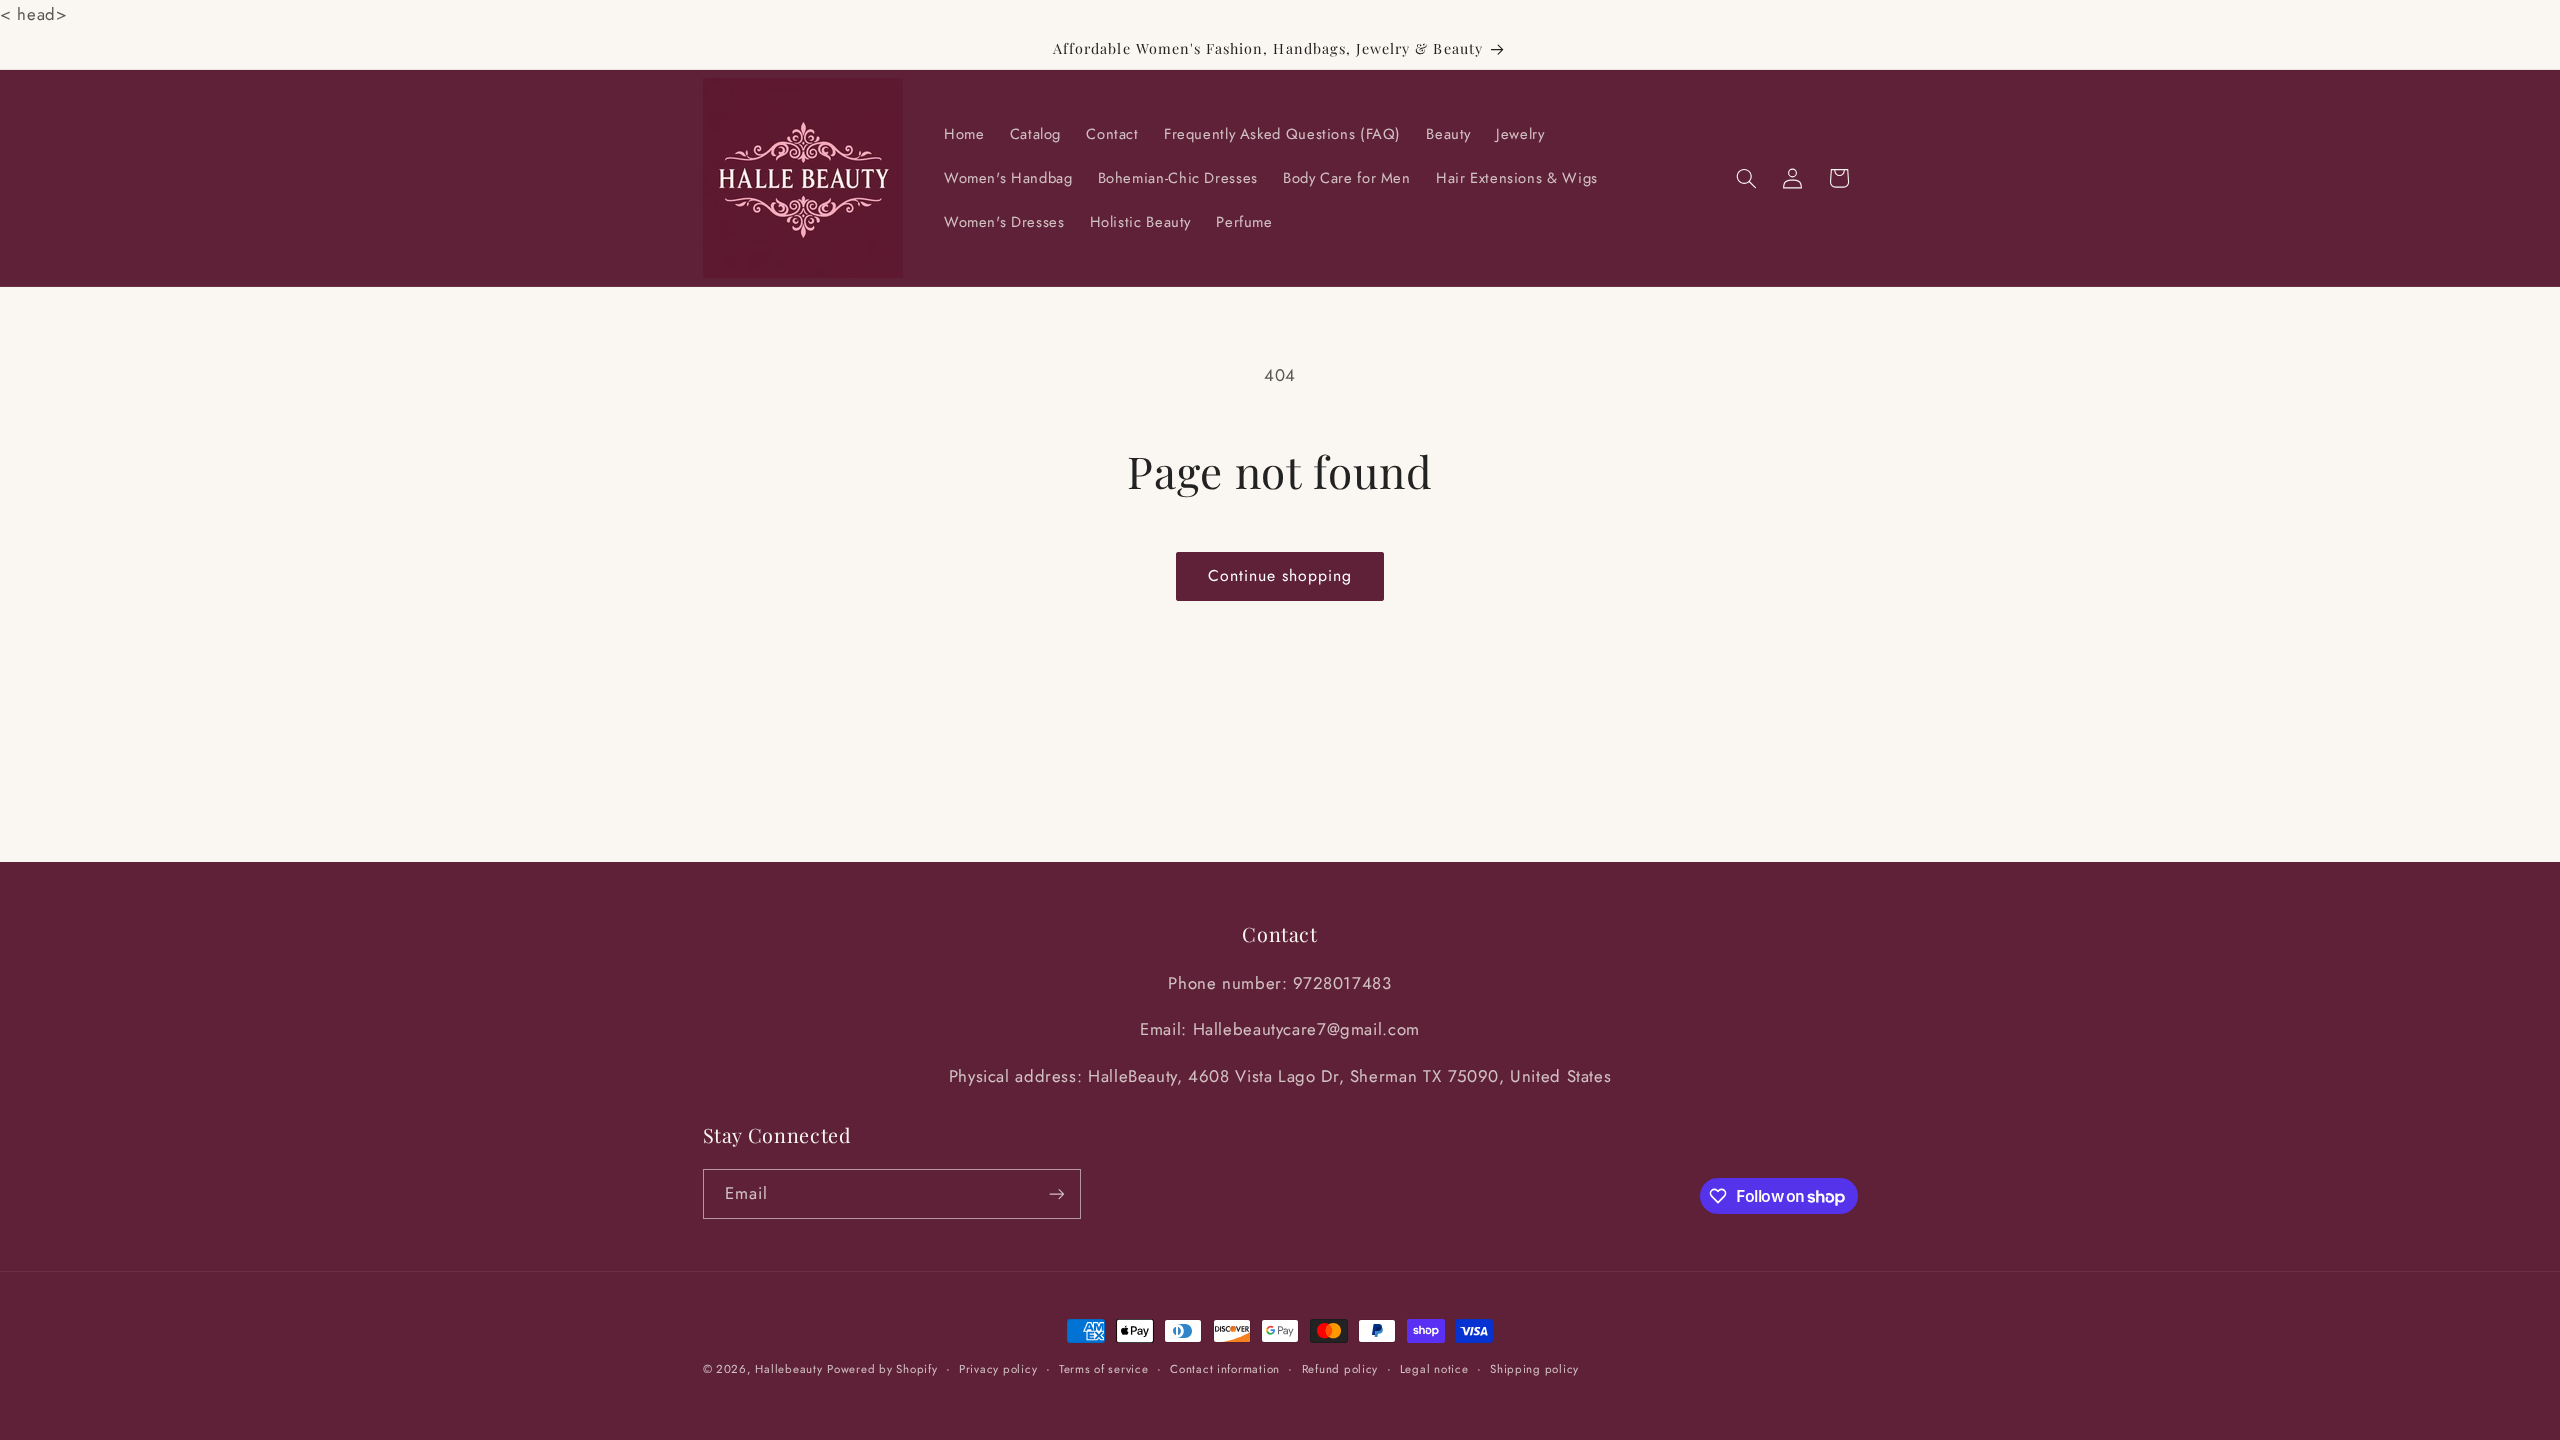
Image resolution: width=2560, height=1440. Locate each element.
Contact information (1225, 1369)
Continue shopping (1280, 575)
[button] (1746, 178)
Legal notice (1434, 1369)
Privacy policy (998, 1369)
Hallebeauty (788, 1369)
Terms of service (1104, 1369)
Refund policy (1340, 1369)
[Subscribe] (1056, 1193)
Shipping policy (1534, 1369)
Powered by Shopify (882, 1369)
